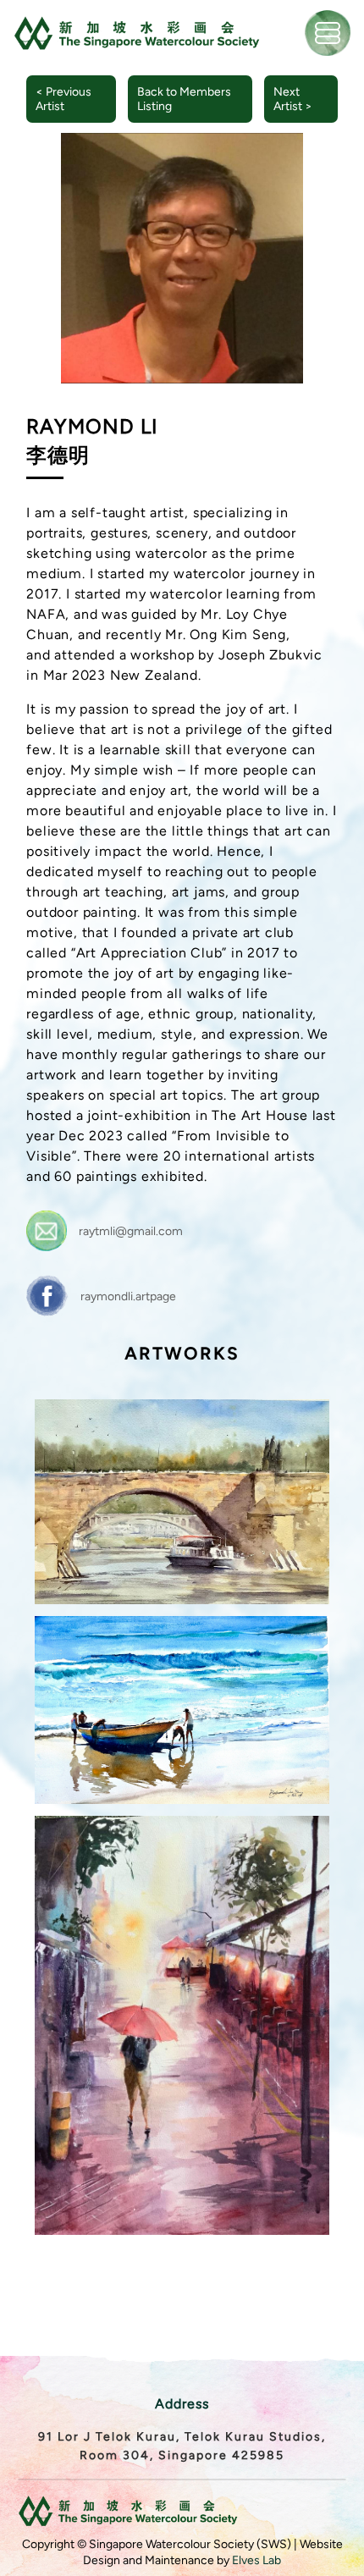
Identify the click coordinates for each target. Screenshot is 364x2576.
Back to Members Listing (184, 99)
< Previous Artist (63, 99)
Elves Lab (256, 2560)
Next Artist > (293, 99)
